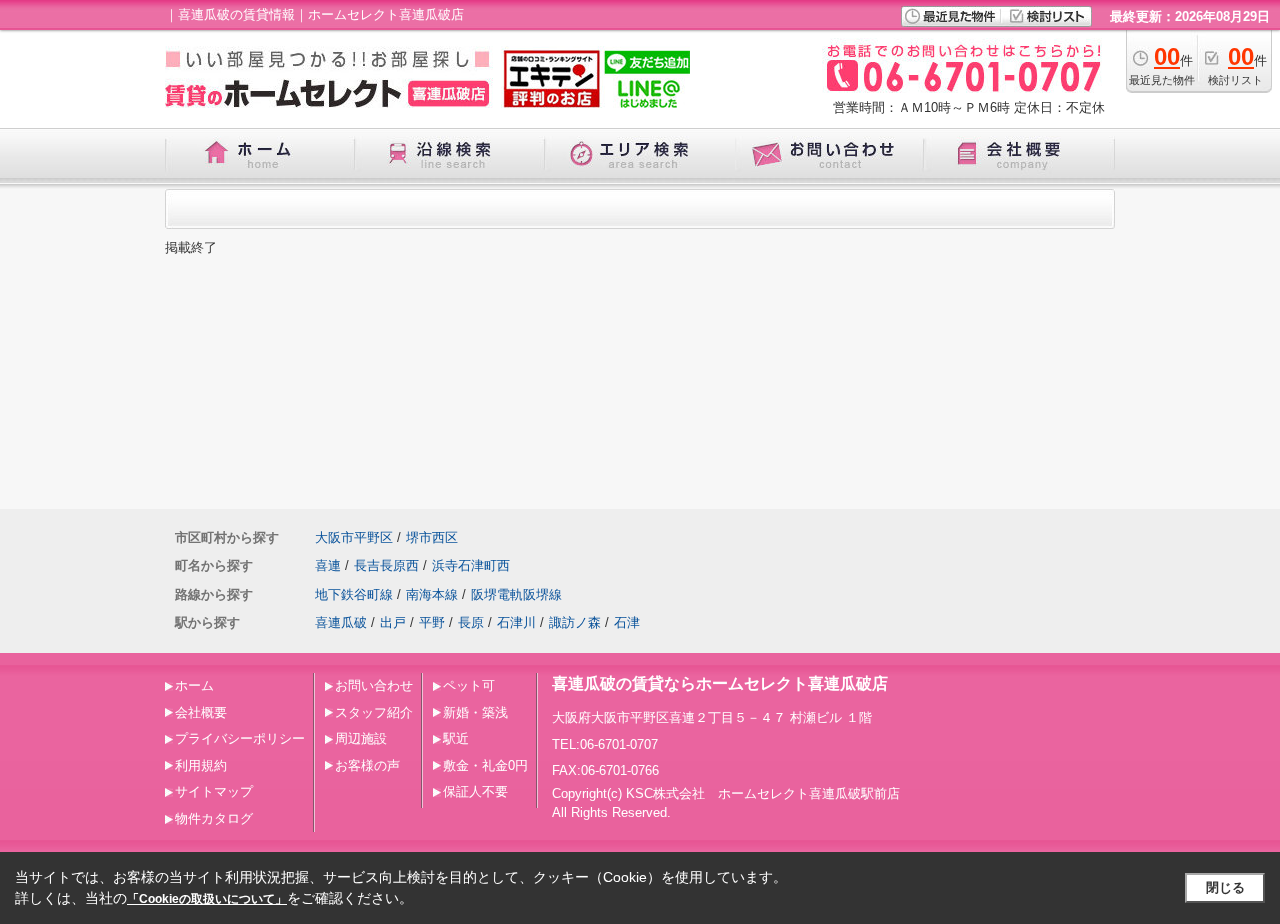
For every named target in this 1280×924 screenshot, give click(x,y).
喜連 (328, 565)
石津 (627, 622)
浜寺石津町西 (471, 565)
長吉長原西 (386, 565)
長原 (471, 622)
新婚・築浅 (475, 712)
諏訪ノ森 (575, 622)
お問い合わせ (374, 685)
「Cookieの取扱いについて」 (207, 899)
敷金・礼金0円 (485, 765)
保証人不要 (475, 791)
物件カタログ (214, 818)
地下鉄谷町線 (354, 594)
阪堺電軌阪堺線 (516, 594)
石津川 (516, 622)
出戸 (393, 622)
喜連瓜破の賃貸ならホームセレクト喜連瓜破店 (720, 683)
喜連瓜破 (341, 622)
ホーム (194, 685)
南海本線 (432, 594)
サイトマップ (214, 791)
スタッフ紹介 (374, 712)
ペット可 (469, 685)
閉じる (1225, 887)
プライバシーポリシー (240, 738)
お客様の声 (367, 765)
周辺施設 (361, 738)
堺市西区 (432, 537)
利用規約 (201, 765)
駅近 (456, 738)
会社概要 (201, 712)
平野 (432, 622)
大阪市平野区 (354, 537)
